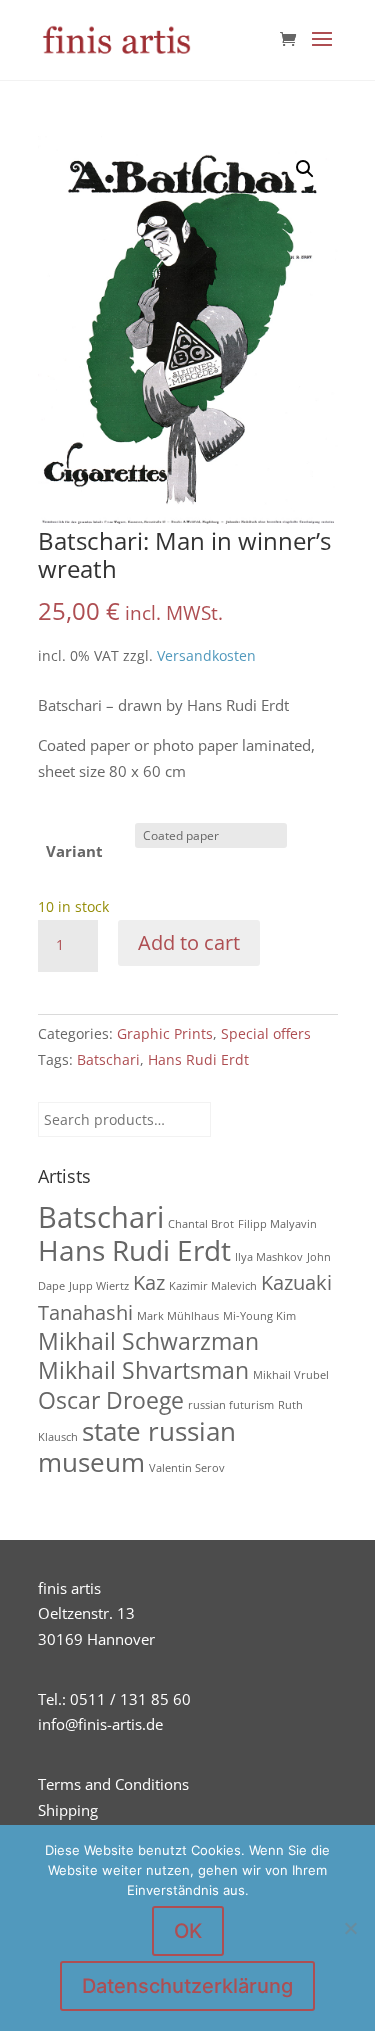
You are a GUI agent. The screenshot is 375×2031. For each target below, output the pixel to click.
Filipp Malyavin (277, 1224)
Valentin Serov (187, 1468)
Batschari (108, 1059)
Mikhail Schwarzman (148, 1341)
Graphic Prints (165, 1033)
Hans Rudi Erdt (198, 1059)
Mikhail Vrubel (291, 1375)
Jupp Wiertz (99, 1286)
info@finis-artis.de (100, 1724)
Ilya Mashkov (269, 1257)
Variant (74, 851)
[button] (305, 169)
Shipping (68, 1810)
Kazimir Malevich (213, 1286)
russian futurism (231, 1405)
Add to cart (189, 942)
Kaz (149, 1282)
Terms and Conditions (113, 1784)
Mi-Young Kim (259, 1316)
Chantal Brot (201, 1224)
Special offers (266, 1033)
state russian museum (137, 1447)
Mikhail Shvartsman (143, 1370)
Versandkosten (206, 656)
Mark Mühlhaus (178, 1316)
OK (188, 1931)
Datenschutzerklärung (187, 1986)
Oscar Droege (111, 1400)
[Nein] (350, 1928)
